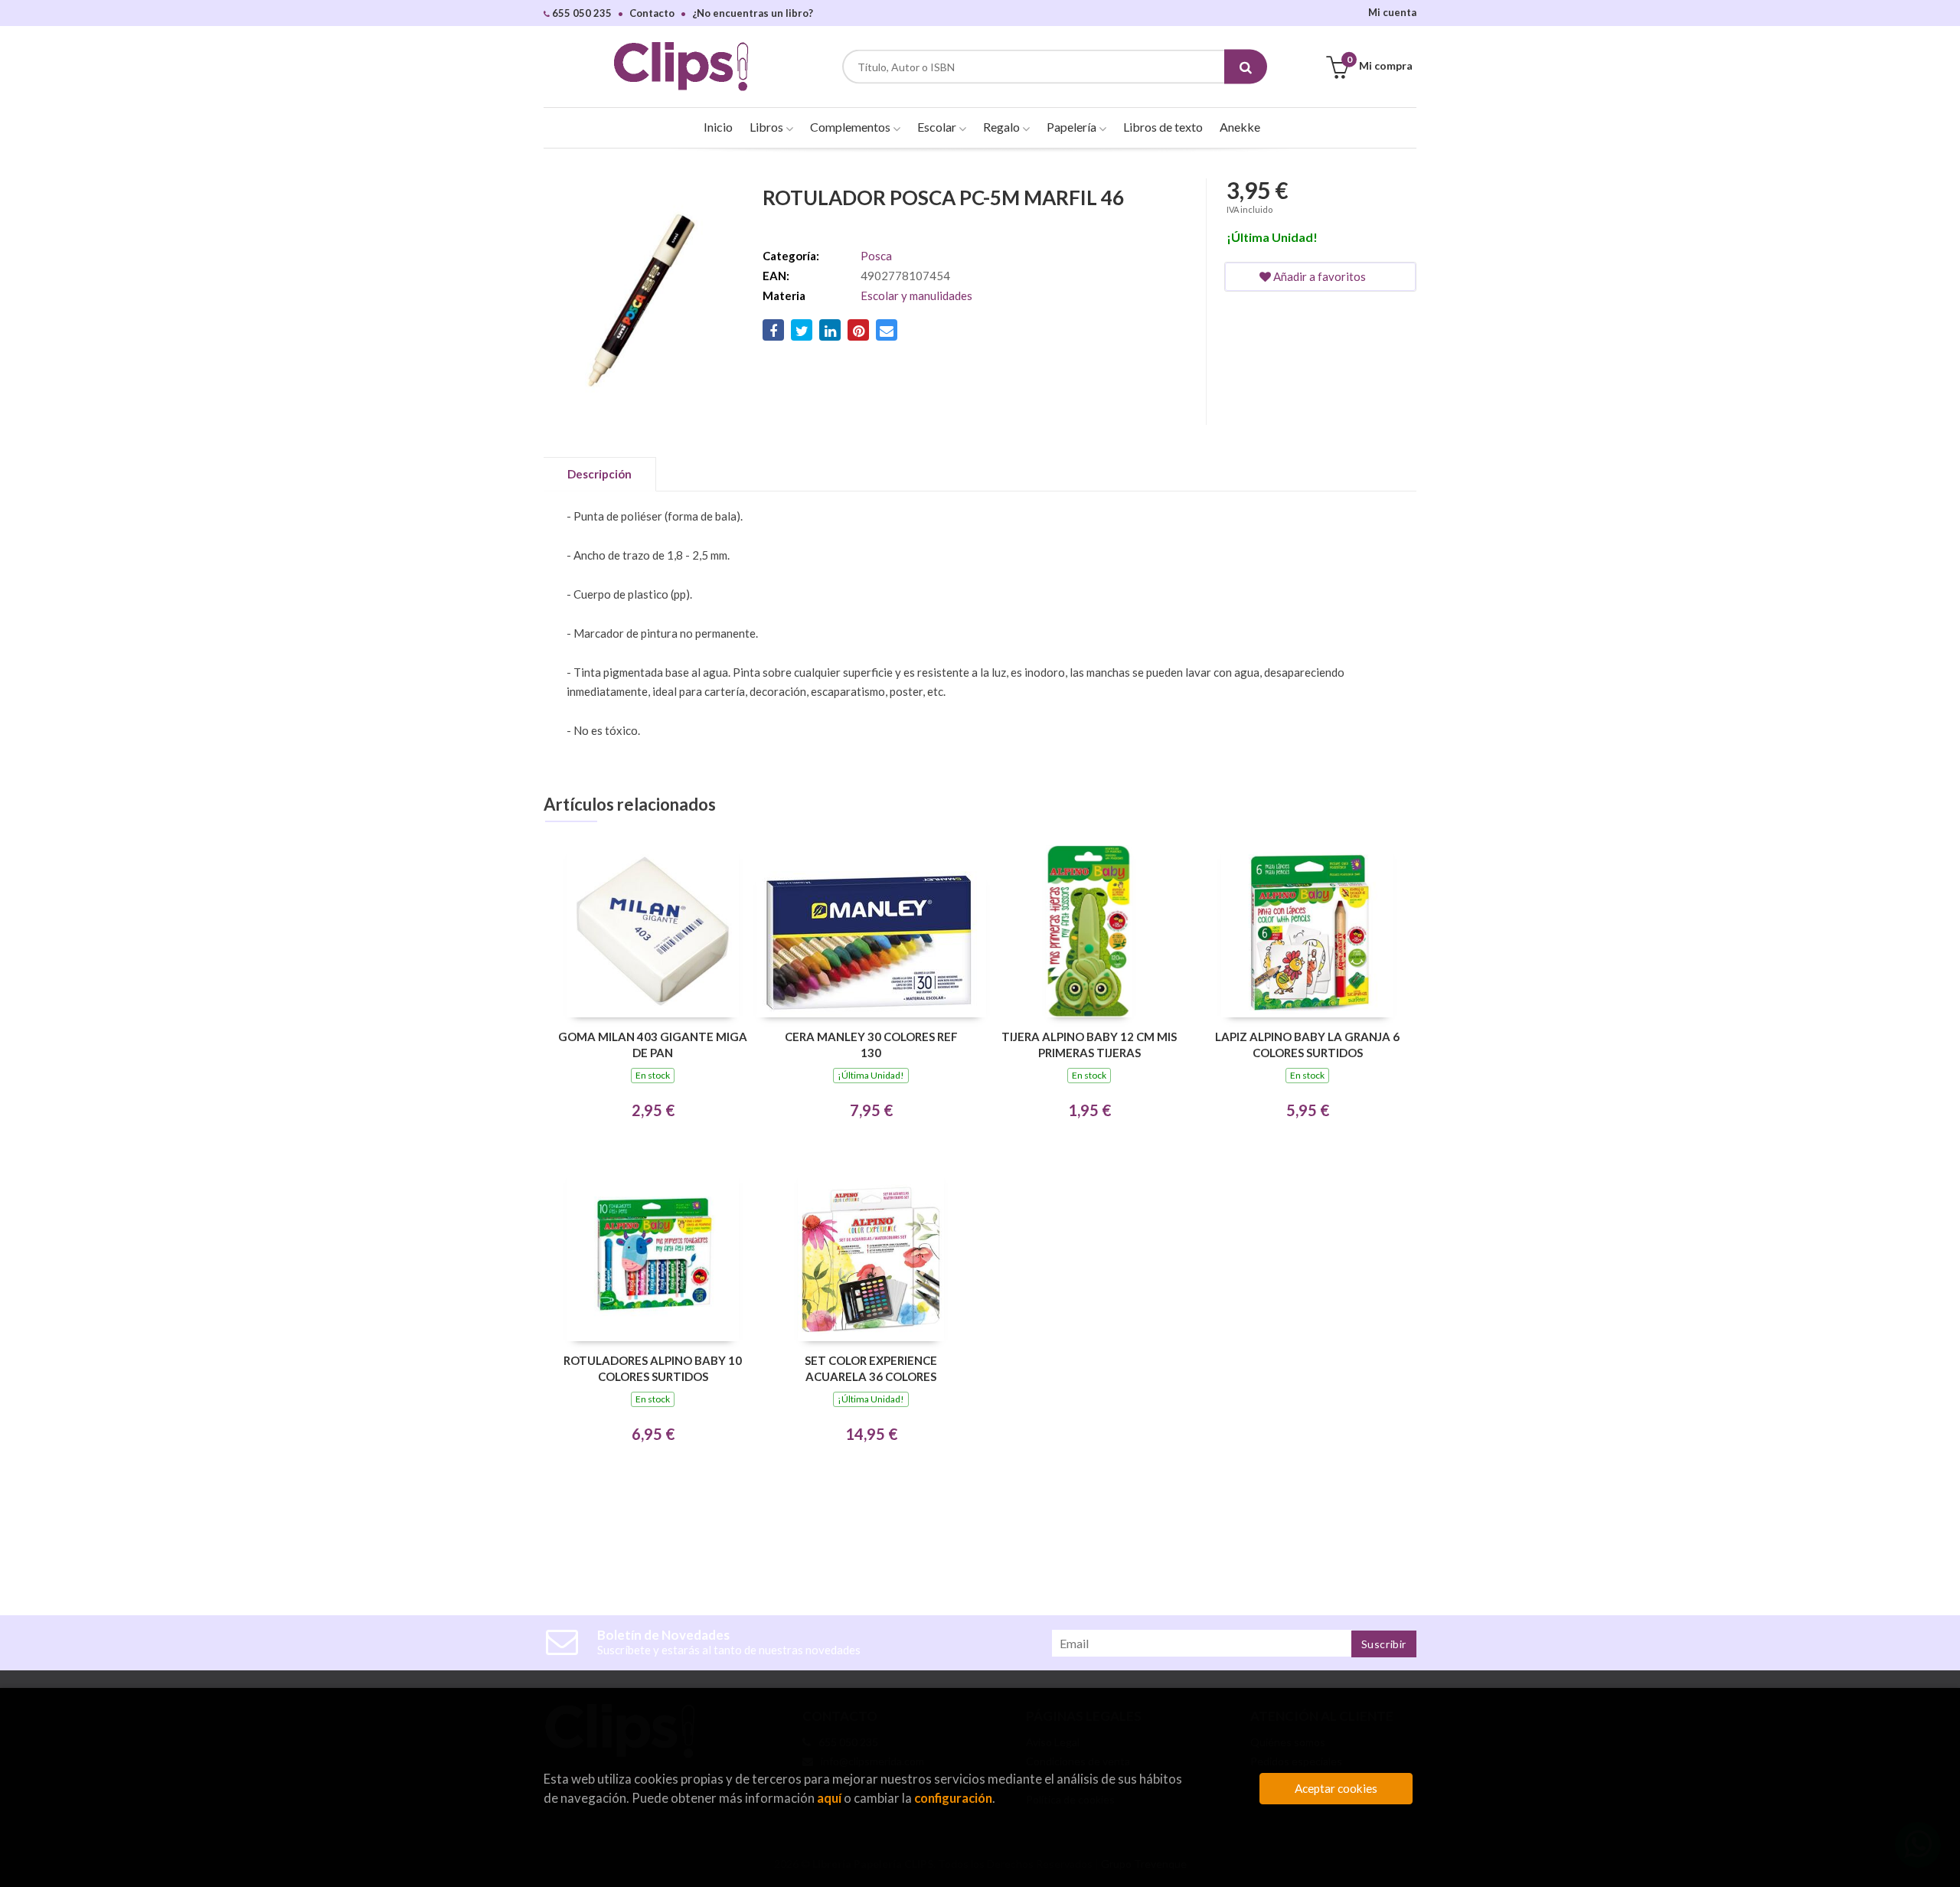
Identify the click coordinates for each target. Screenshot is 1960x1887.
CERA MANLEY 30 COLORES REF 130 (871, 1045)
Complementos (851, 127)
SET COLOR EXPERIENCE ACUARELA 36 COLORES (871, 1368)
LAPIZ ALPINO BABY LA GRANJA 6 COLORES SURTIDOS (1307, 1045)
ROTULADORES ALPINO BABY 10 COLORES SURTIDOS (653, 1368)
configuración (953, 1798)
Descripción (599, 474)
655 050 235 (581, 13)
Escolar (938, 127)
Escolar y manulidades (916, 295)
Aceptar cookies (1336, 1788)
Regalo (1003, 127)
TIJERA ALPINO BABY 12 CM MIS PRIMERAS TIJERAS (1089, 1045)
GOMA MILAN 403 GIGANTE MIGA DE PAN (653, 1045)
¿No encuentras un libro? (753, 13)
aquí (829, 1798)
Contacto (652, 13)
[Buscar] (1246, 67)
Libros (768, 127)
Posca (876, 256)
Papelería (1073, 127)
